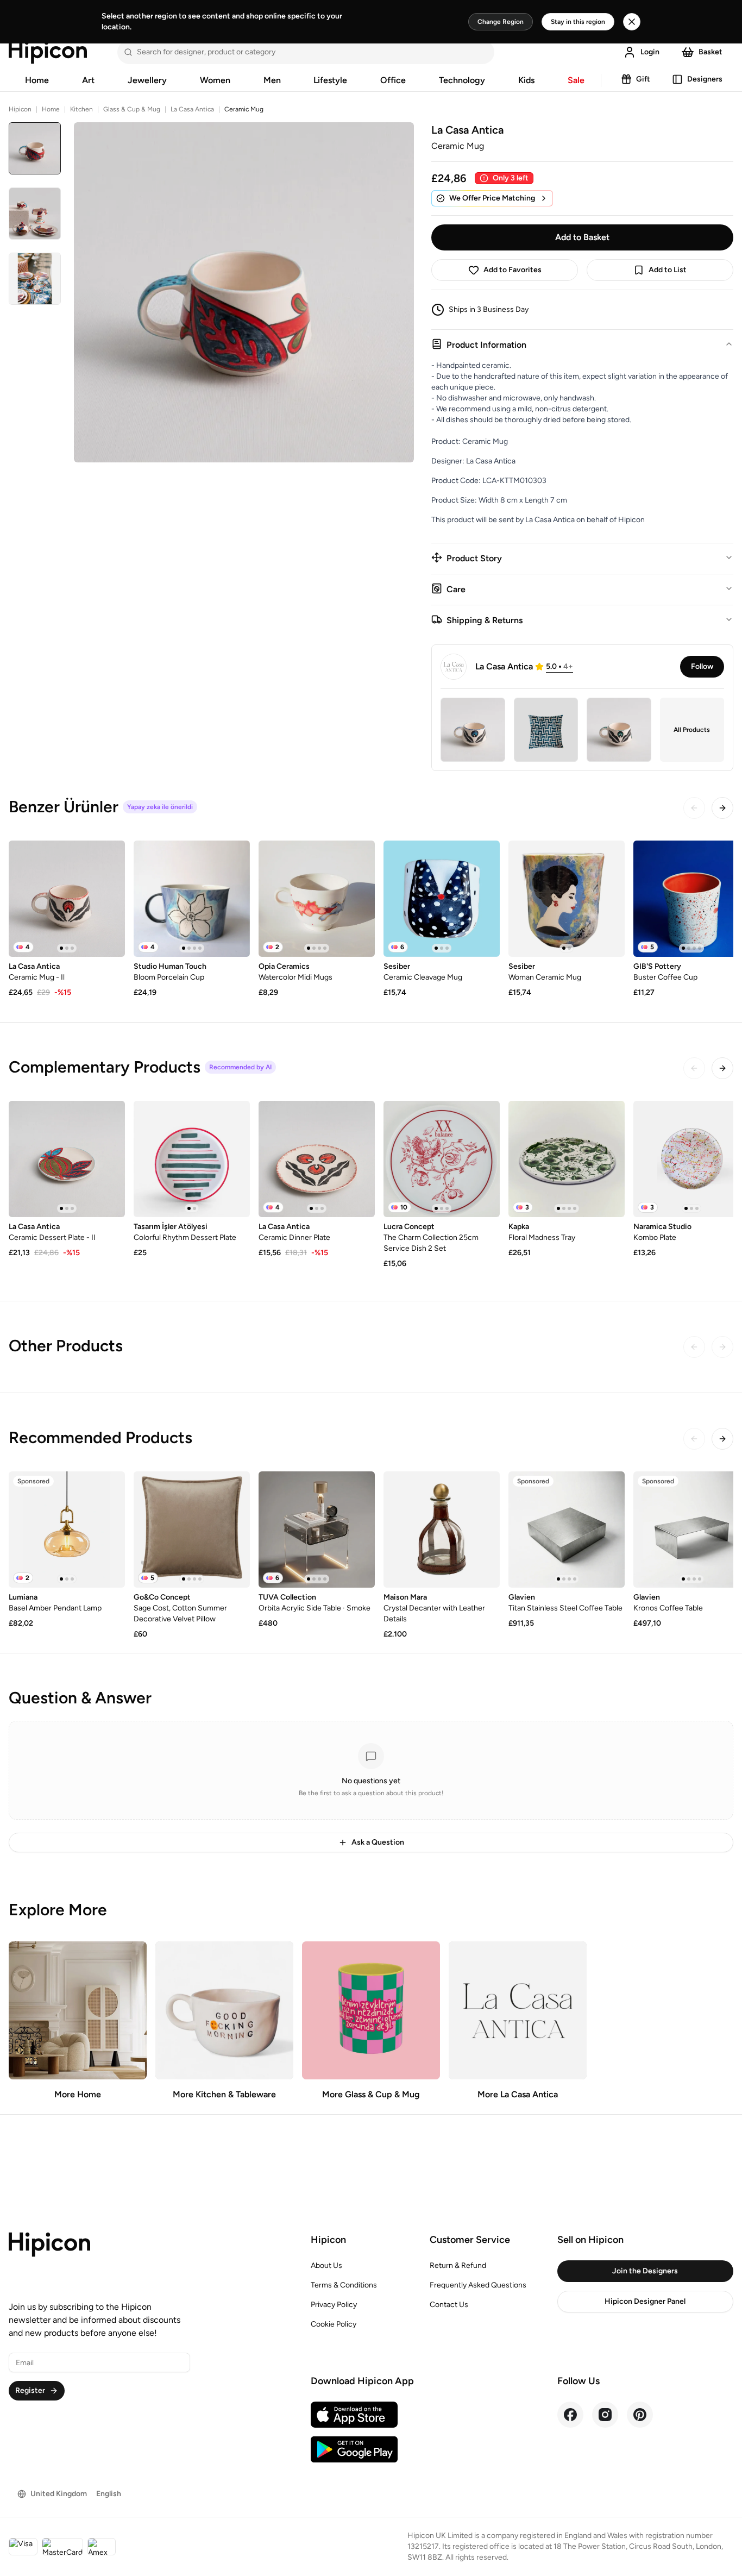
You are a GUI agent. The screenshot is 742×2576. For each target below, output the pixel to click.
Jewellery (147, 80)
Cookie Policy (334, 2324)
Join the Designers (645, 2271)
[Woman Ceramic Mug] (567, 899)
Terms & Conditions (344, 2285)
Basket (710, 52)
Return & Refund (458, 2265)
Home (37, 80)
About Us (326, 2265)
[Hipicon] (48, 52)
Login (650, 52)
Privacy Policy (334, 2305)
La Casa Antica (192, 109)
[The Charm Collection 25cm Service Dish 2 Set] (442, 1159)
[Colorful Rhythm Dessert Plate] (192, 1159)
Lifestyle (330, 80)
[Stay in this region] (632, 22)
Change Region (501, 22)
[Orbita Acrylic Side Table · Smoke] (317, 1530)
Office (393, 80)
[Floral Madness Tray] (567, 1159)
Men (272, 80)
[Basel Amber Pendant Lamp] (67, 1530)
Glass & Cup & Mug (132, 109)
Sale (576, 80)
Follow (702, 666)
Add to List (668, 270)
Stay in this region (578, 22)
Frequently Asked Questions (478, 2285)
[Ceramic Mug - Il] (67, 899)
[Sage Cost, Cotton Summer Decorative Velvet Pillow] (192, 1530)
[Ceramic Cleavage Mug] (442, 899)
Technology (462, 80)
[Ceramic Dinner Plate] (317, 1159)
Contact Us (449, 2305)
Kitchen (81, 109)
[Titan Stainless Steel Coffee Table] (567, 1530)
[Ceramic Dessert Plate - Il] (67, 1159)
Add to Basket (582, 237)
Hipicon (20, 109)
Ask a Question (378, 1842)
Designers (705, 79)
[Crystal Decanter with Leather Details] (442, 1530)
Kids (526, 80)
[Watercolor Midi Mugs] (317, 899)
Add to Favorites (513, 270)
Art (88, 80)
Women (215, 80)
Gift (643, 79)
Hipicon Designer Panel (645, 2301)
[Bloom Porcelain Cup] (192, 899)
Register (30, 2390)
